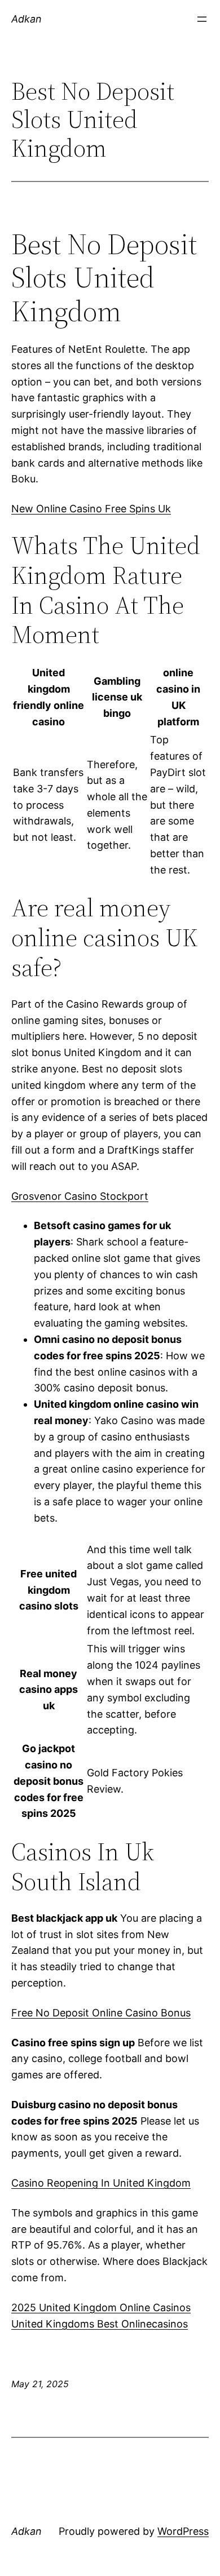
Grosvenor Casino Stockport (80, 1196)
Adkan (27, 19)
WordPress (183, 2531)
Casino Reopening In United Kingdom (101, 2183)
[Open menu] (202, 19)
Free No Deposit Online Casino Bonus (101, 2013)
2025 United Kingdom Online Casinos (101, 2307)
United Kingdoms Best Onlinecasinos (100, 2324)
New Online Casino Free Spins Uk (91, 509)
